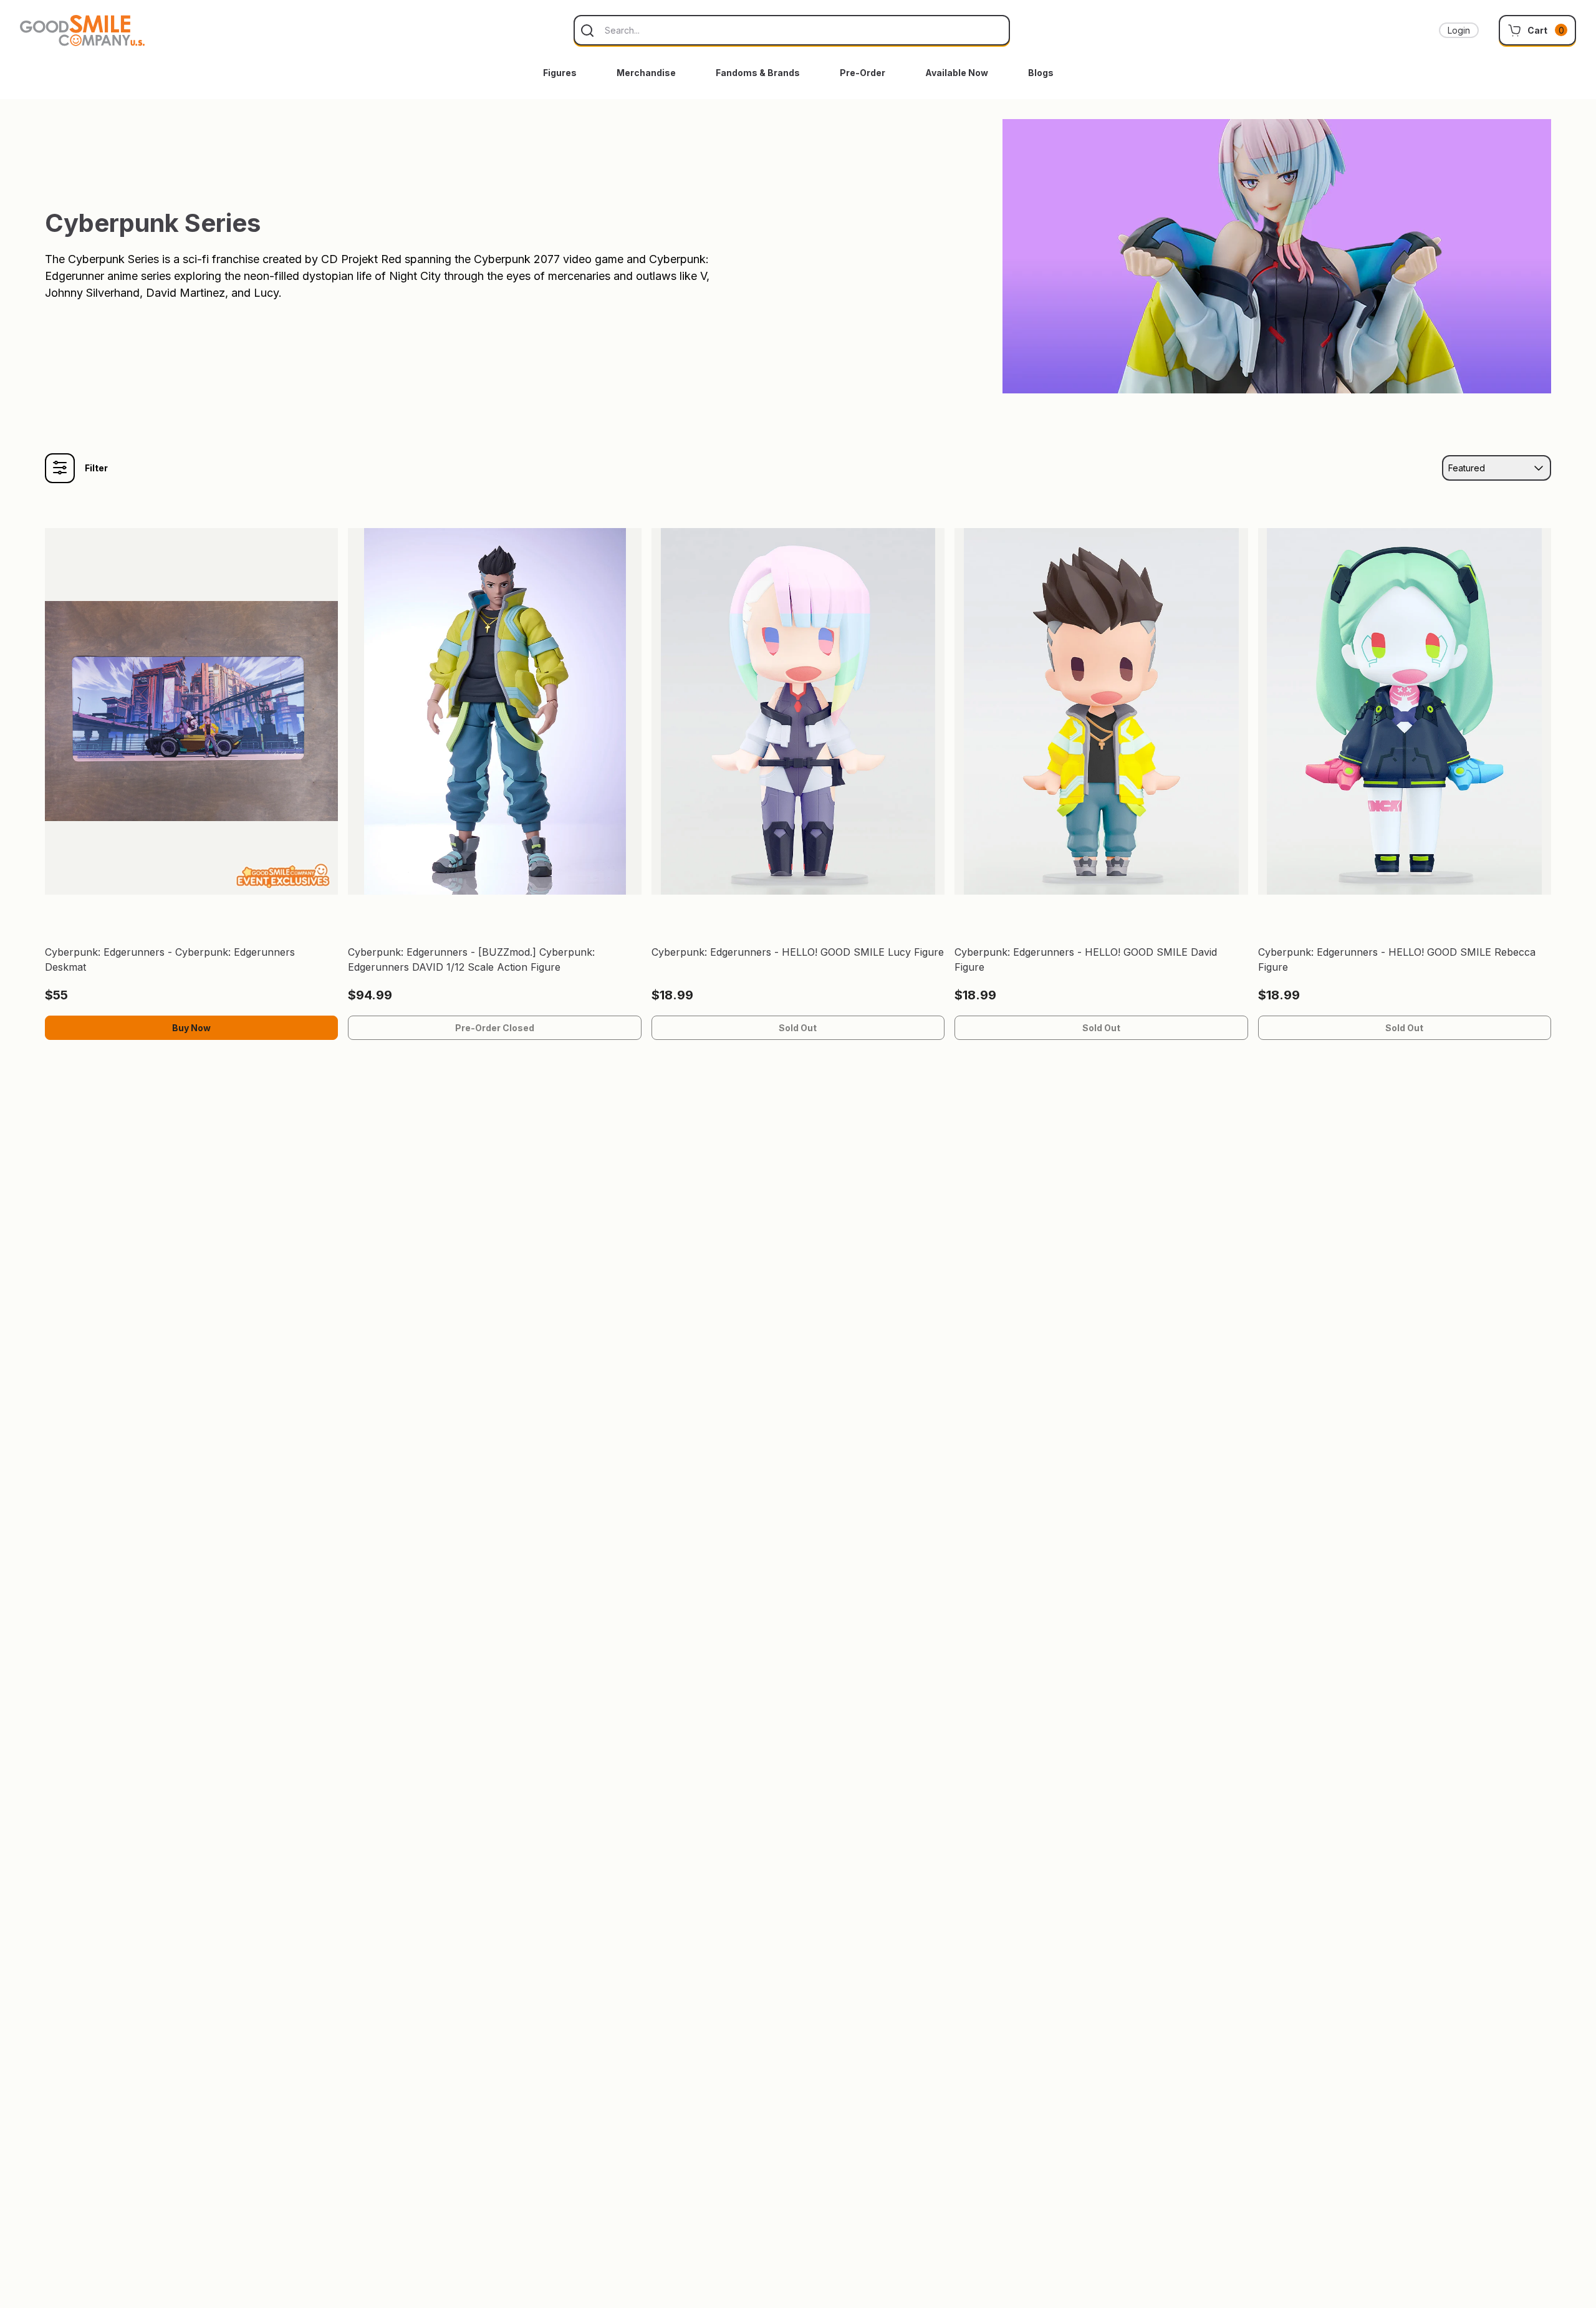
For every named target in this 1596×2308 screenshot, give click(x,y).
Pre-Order (863, 73)
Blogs (1041, 73)
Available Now (957, 73)
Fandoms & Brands (758, 73)
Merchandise (646, 73)
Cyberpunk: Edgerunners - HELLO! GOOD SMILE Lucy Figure (798, 952)
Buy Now (191, 1028)
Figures (560, 73)
